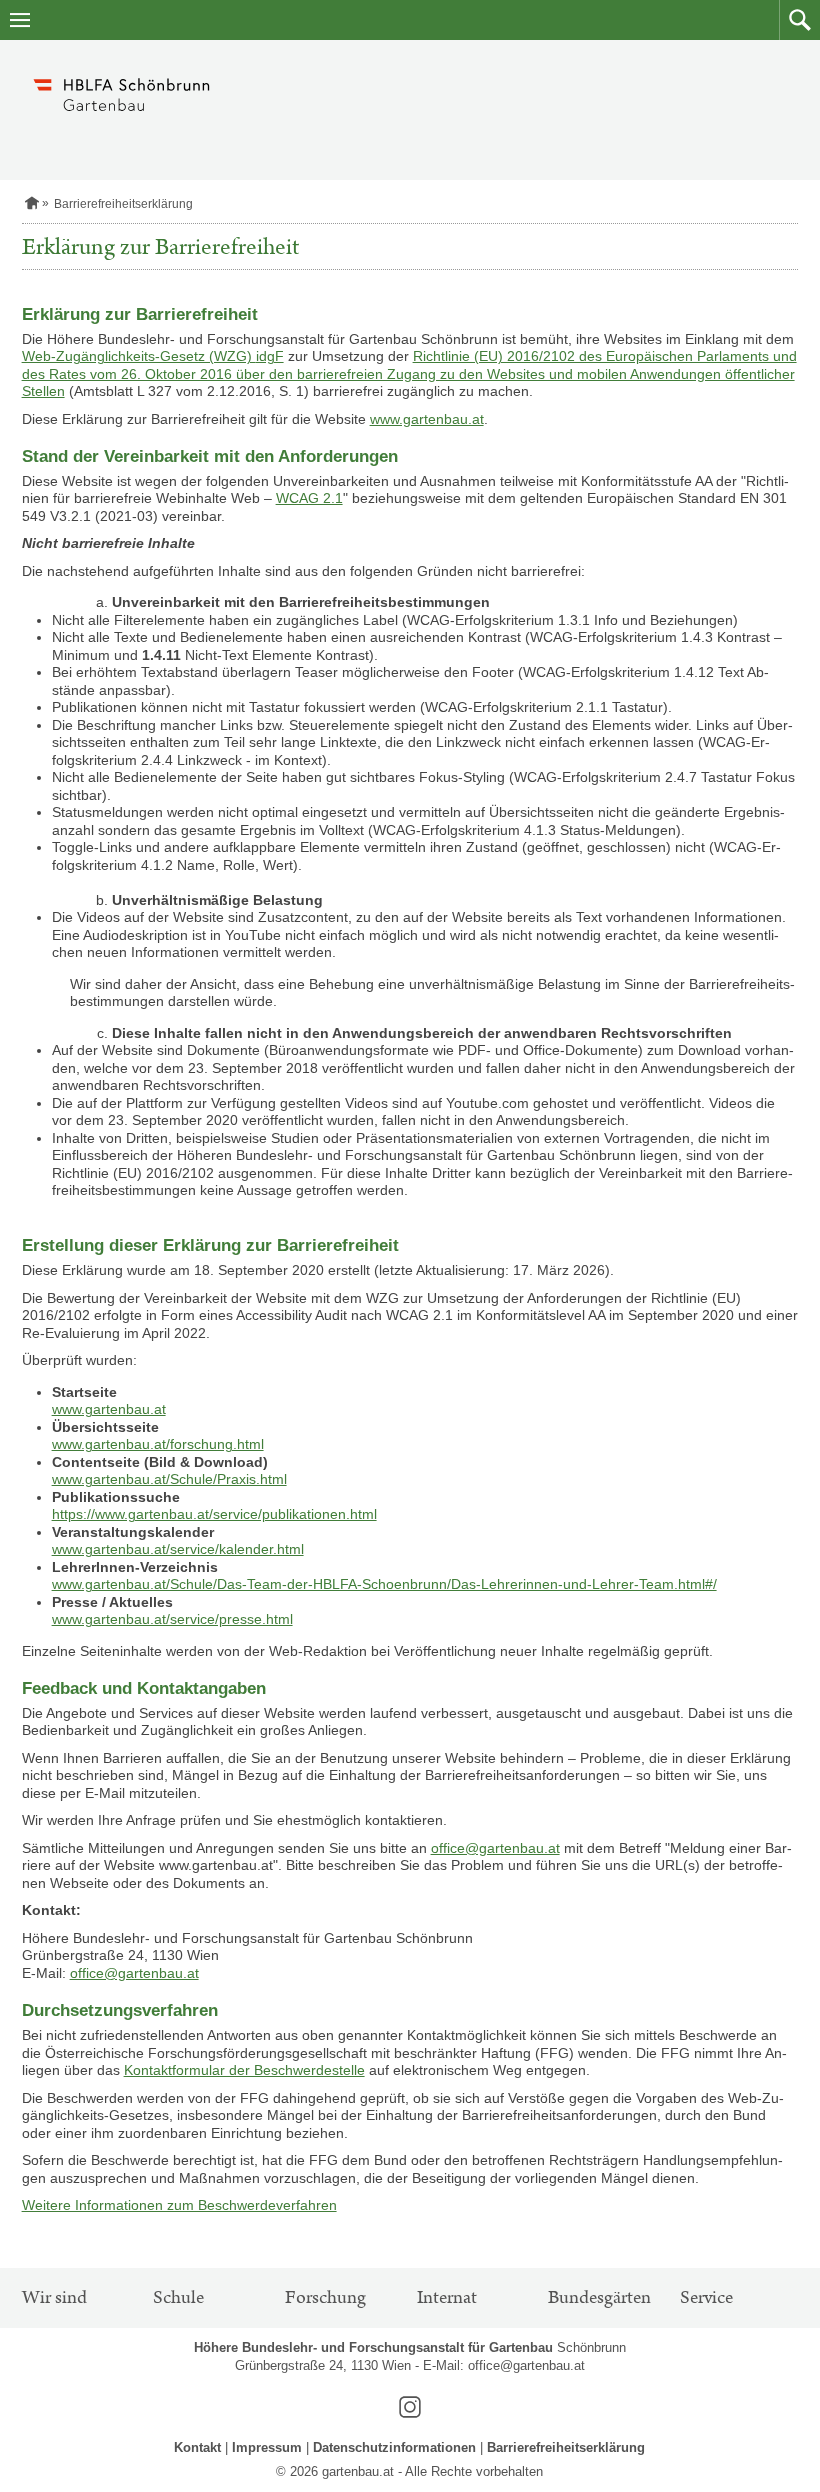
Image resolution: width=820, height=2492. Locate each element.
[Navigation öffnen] (20, 20)
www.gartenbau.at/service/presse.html (172, 1619)
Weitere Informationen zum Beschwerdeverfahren (179, 2205)
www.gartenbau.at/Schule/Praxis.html (169, 1479)
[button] (799, 20)
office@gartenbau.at (495, 1848)
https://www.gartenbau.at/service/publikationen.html (214, 1514)
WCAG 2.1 (309, 498)
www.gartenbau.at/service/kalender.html (178, 1549)
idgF (270, 356)
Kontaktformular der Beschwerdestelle (244, 2070)
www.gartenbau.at (427, 419)
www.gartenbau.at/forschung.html (158, 1444)
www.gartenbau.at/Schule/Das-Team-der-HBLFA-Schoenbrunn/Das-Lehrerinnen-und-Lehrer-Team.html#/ (384, 1584)
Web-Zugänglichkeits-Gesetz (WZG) (139, 356)
